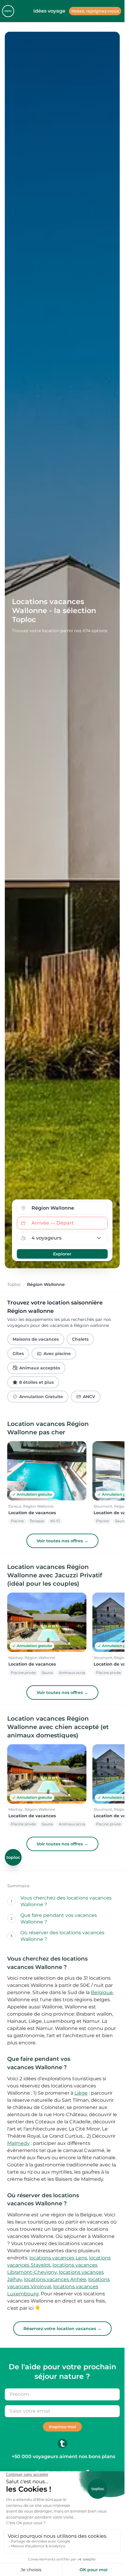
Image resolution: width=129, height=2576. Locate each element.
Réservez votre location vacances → (62, 2329)
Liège (81, 2093)
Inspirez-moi (62, 2427)
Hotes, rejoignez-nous (95, 11)
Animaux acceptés (40, 1368)
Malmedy (18, 2143)
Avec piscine (57, 1354)
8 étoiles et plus (36, 1382)
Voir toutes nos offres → (62, 1541)
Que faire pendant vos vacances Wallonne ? (59, 1919)
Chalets (80, 1339)
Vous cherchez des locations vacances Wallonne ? (66, 1901)
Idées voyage (49, 11)
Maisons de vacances (36, 1339)
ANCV (89, 1397)
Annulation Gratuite (41, 1397)
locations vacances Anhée (55, 2279)
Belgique (102, 1992)
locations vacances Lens (58, 2258)
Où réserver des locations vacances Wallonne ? (62, 1936)
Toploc (14, 1284)
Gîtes (18, 1354)
